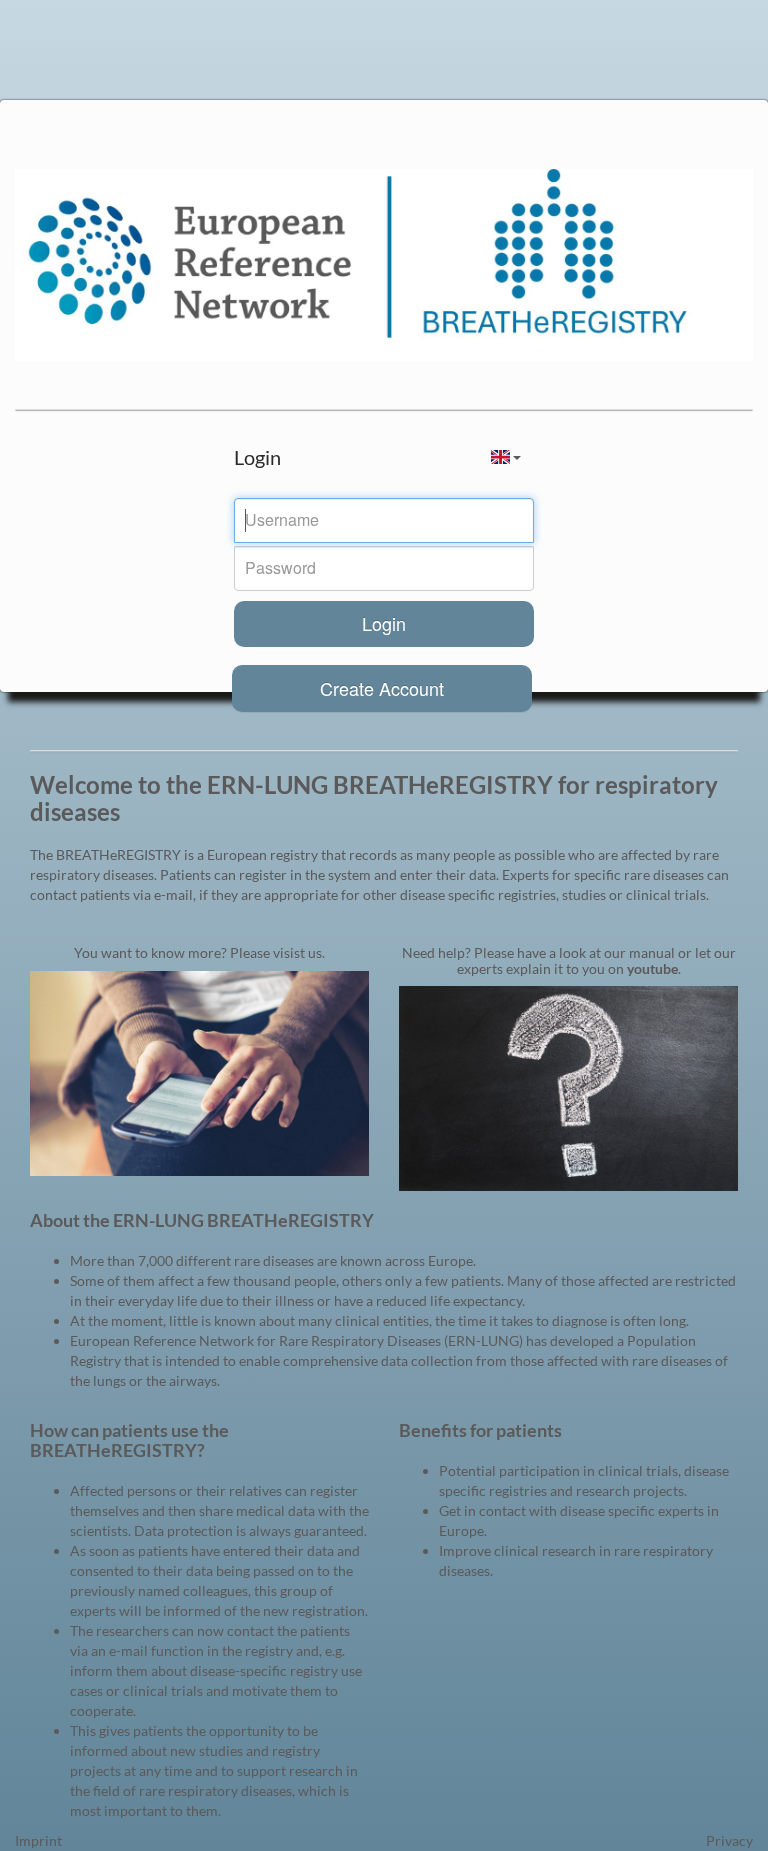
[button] (506, 457)
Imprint (38, 1840)
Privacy (729, 1840)
